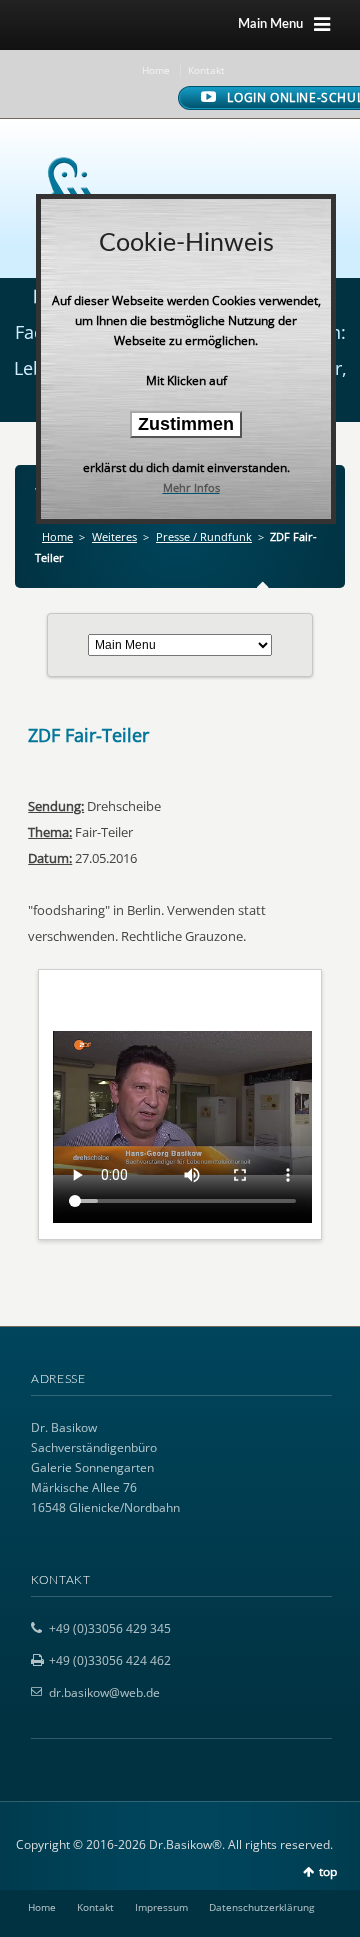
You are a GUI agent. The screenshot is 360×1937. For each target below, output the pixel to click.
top (328, 1871)
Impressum (161, 1907)
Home (156, 70)
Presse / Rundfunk (204, 536)
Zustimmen (186, 424)
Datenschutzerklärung (261, 1907)
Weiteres (114, 536)
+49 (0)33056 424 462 (110, 1660)
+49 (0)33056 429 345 (110, 1628)
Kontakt (206, 70)
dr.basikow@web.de (104, 1692)
